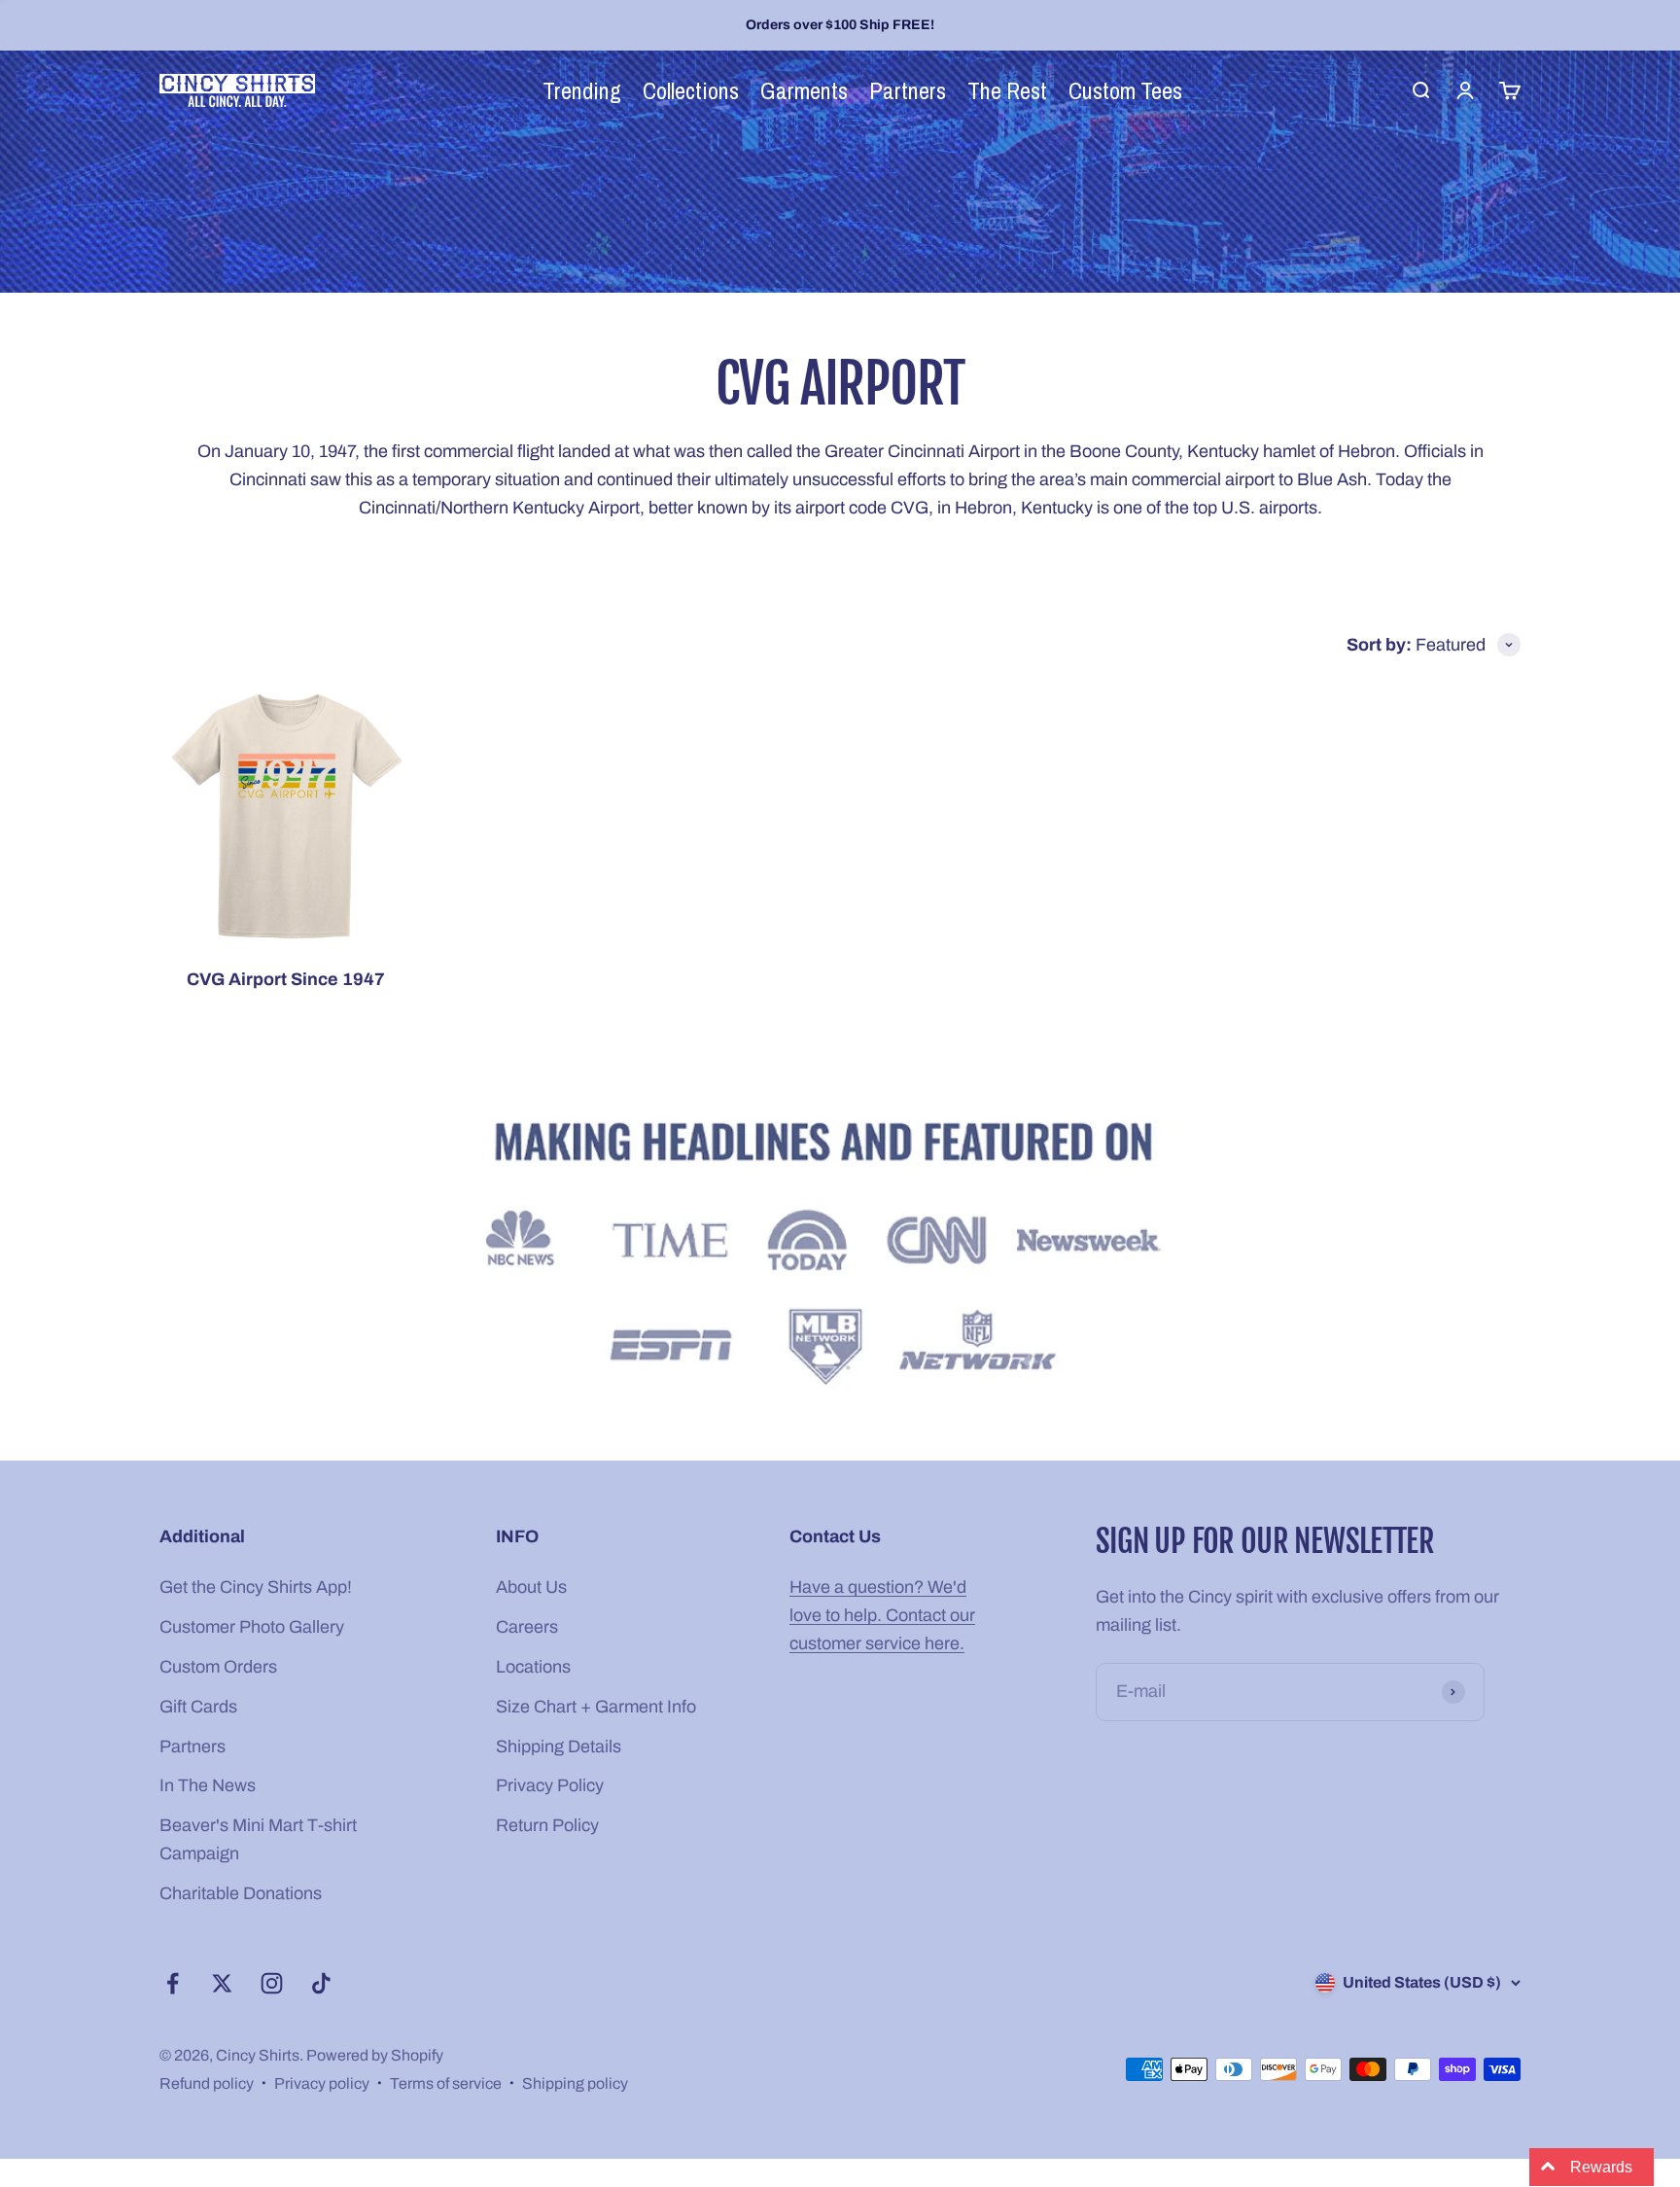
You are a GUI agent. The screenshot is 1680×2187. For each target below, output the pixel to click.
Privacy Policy (550, 1785)
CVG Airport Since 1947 (286, 979)
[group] (840, 1257)
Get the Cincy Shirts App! (256, 1587)
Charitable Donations (241, 1893)
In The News (208, 1785)
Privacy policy (322, 2083)
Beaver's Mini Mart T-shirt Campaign (258, 1839)
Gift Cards (198, 1707)
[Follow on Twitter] (222, 1983)
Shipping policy (575, 2083)
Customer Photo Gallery (252, 1627)
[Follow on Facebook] (173, 1983)
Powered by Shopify (375, 2055)
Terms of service (446, 2083)
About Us (531, 1587)
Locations (533, 1667)
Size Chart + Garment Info (596, 1707)
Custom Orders (218, 1667)
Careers (527, 1627)
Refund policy (207, 2083)
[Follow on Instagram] (272, 1983)
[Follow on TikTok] (321, 1983)
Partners (192, 1746)
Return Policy (547, 1825)
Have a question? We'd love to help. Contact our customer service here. (882, 1615)
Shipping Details (559, 1746)
